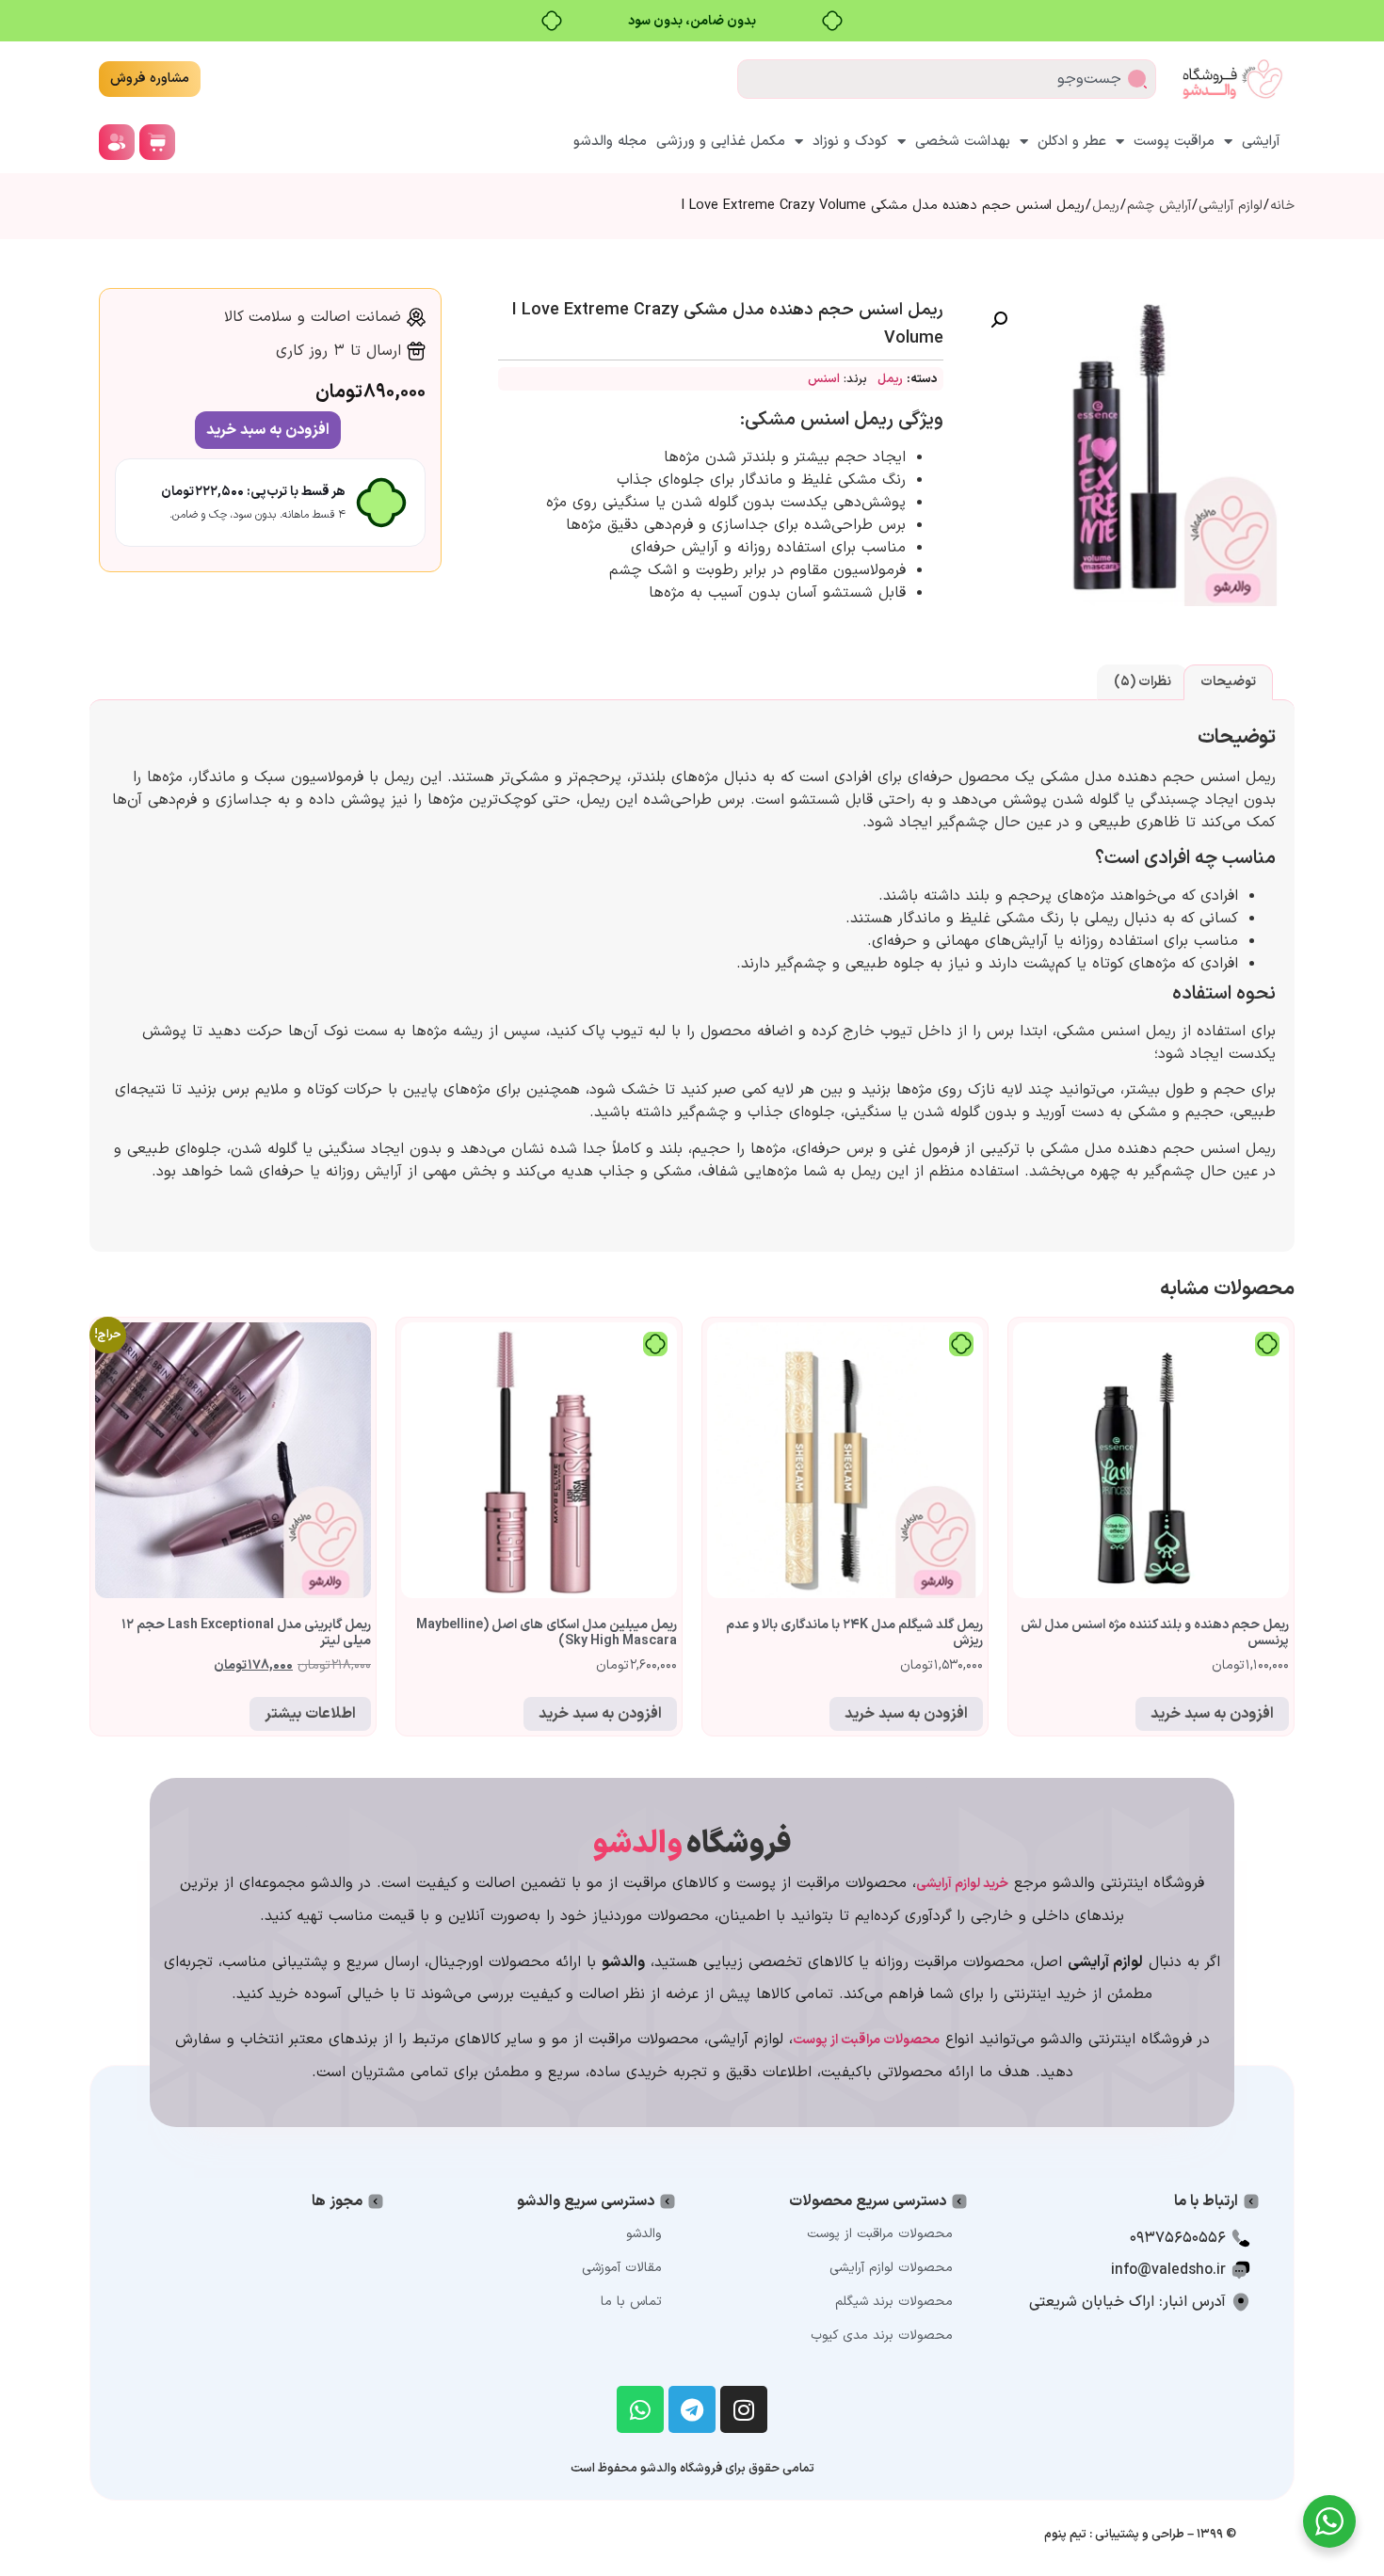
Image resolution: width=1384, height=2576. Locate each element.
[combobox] (947, 79)
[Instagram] (744, 2409)
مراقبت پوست (1174, 142)
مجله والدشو (610, 142)
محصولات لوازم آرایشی (891, 2268)
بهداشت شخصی (963, 142)
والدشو (644, 2234)
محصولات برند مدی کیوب (882, 2336)
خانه (1282, 206)
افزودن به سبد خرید (268, 430)
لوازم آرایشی (1231, 206)
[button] (999, 320)
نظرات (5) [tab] (1143, 682)
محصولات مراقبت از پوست (880, 2234)
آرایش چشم (1159, 206)
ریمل (1106, 206)
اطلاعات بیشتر (310, 1714)
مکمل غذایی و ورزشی (721, 142)
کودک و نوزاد (850, 142)
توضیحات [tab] (1228, 682)
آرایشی (1261, 142)
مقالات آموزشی (622, 2268)
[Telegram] (692, 2409)
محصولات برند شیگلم (894, 2302)
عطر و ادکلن (1072, 142)
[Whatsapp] (640, 2409)
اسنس (824, 379)
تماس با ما (631, 2302)
